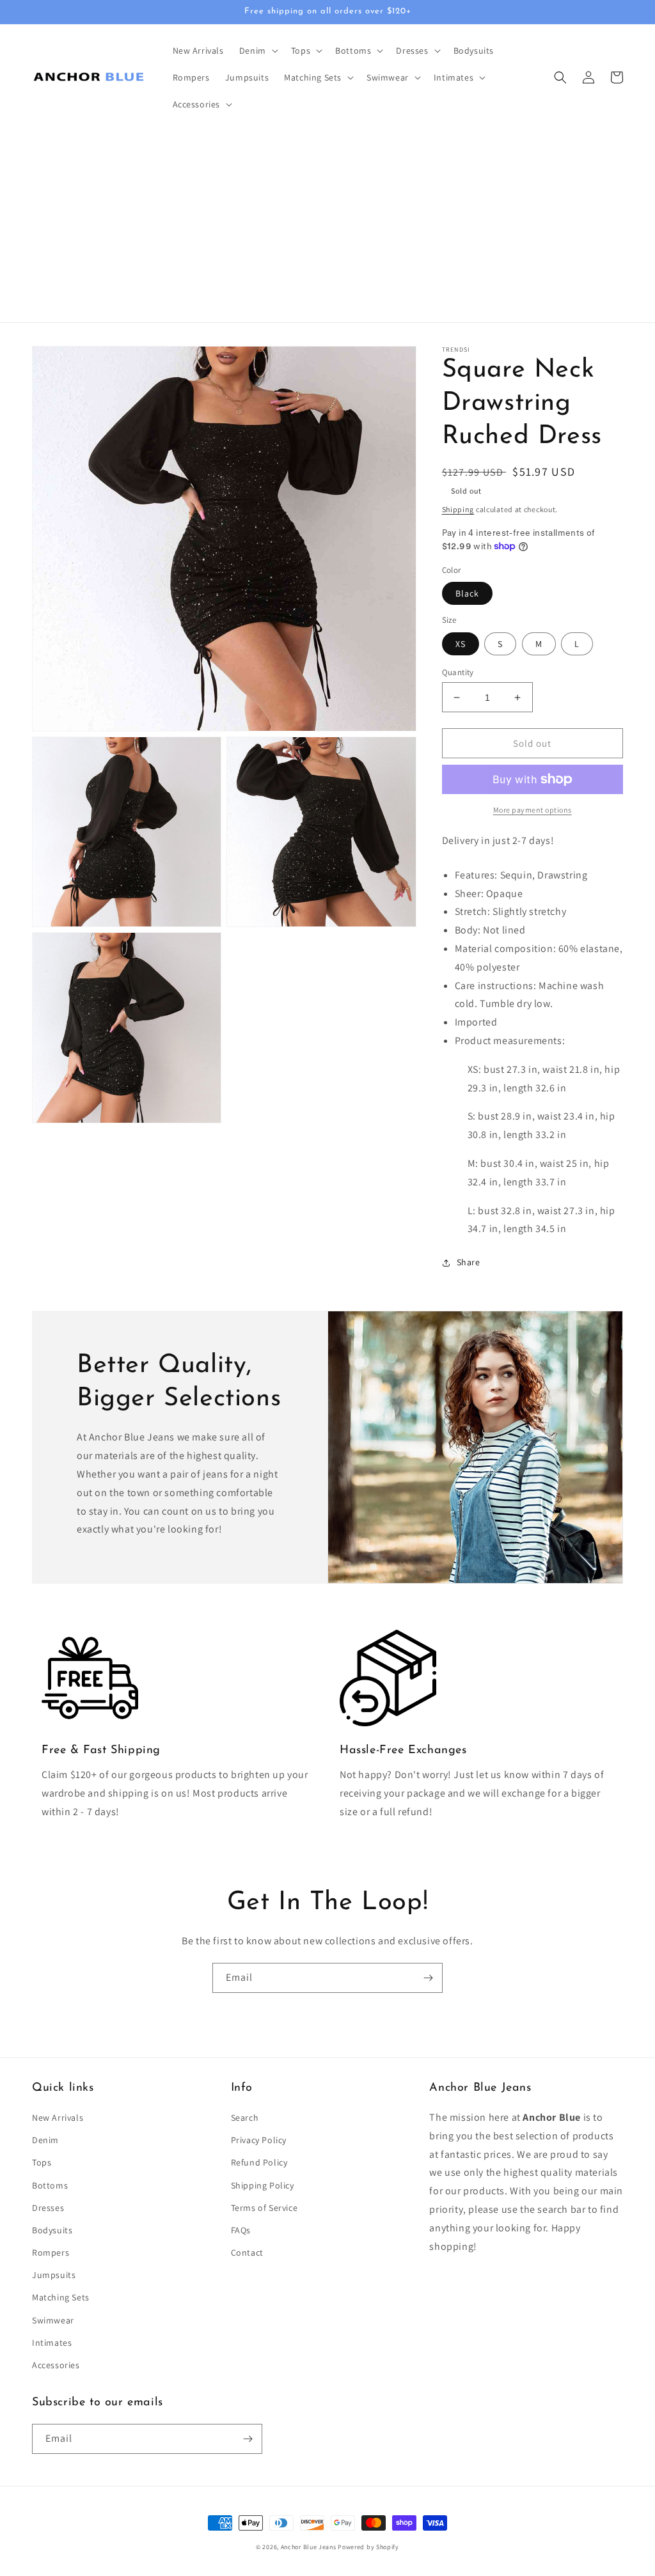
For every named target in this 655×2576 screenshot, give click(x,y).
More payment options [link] (533, 810)
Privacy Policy (259, 2140)
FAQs (241, 2230)
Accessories (56, 2365)
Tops (42, 2162)
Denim (45, 2140)
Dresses (48, 2208)
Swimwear (53, 2320)
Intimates (52, 2343)
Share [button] (469, 1262)
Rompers (51, 2252)
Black (467, 593)
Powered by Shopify (368, 2547)
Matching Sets (61, 2297)
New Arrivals (58, 2118)
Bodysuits (52, 2230)
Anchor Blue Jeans (309, 2547)
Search (245, 2118)
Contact (247, 2252)
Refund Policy (259, 2162)
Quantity (458, 672)
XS (461, 644)
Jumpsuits (54, 2275)
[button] (257, 51)
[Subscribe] (428, 1978)
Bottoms (50, 2185)
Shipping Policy (263, 2185)
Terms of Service (264, 2208)
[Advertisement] (327, 226)
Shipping (458, 509)
